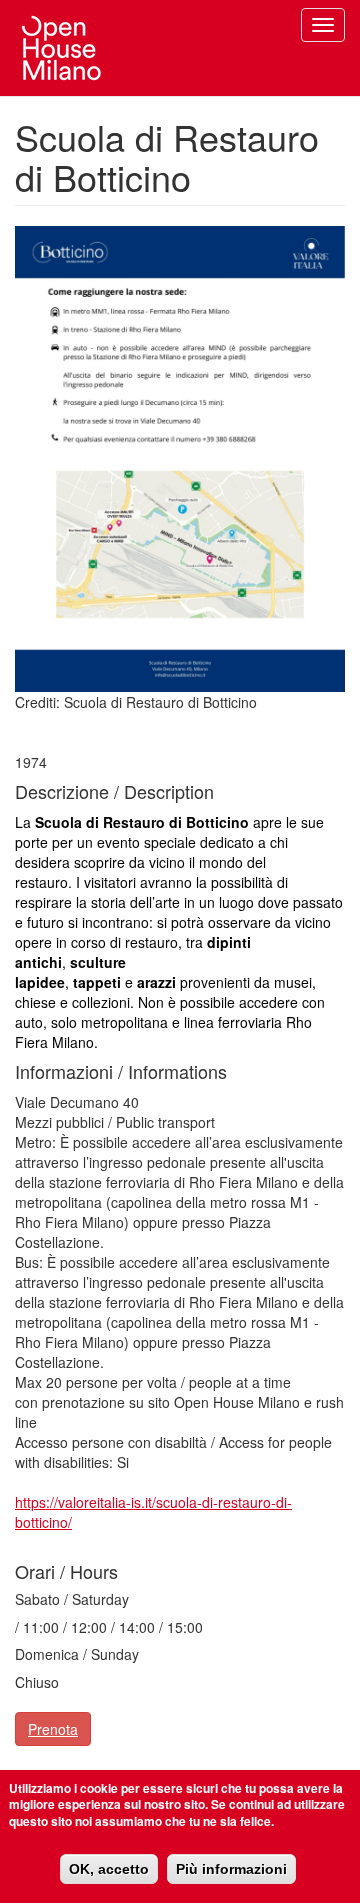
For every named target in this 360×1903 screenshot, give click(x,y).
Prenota (53, 1729)
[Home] (62, 48)
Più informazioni (231, 1869)
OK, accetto (109, 1869)
